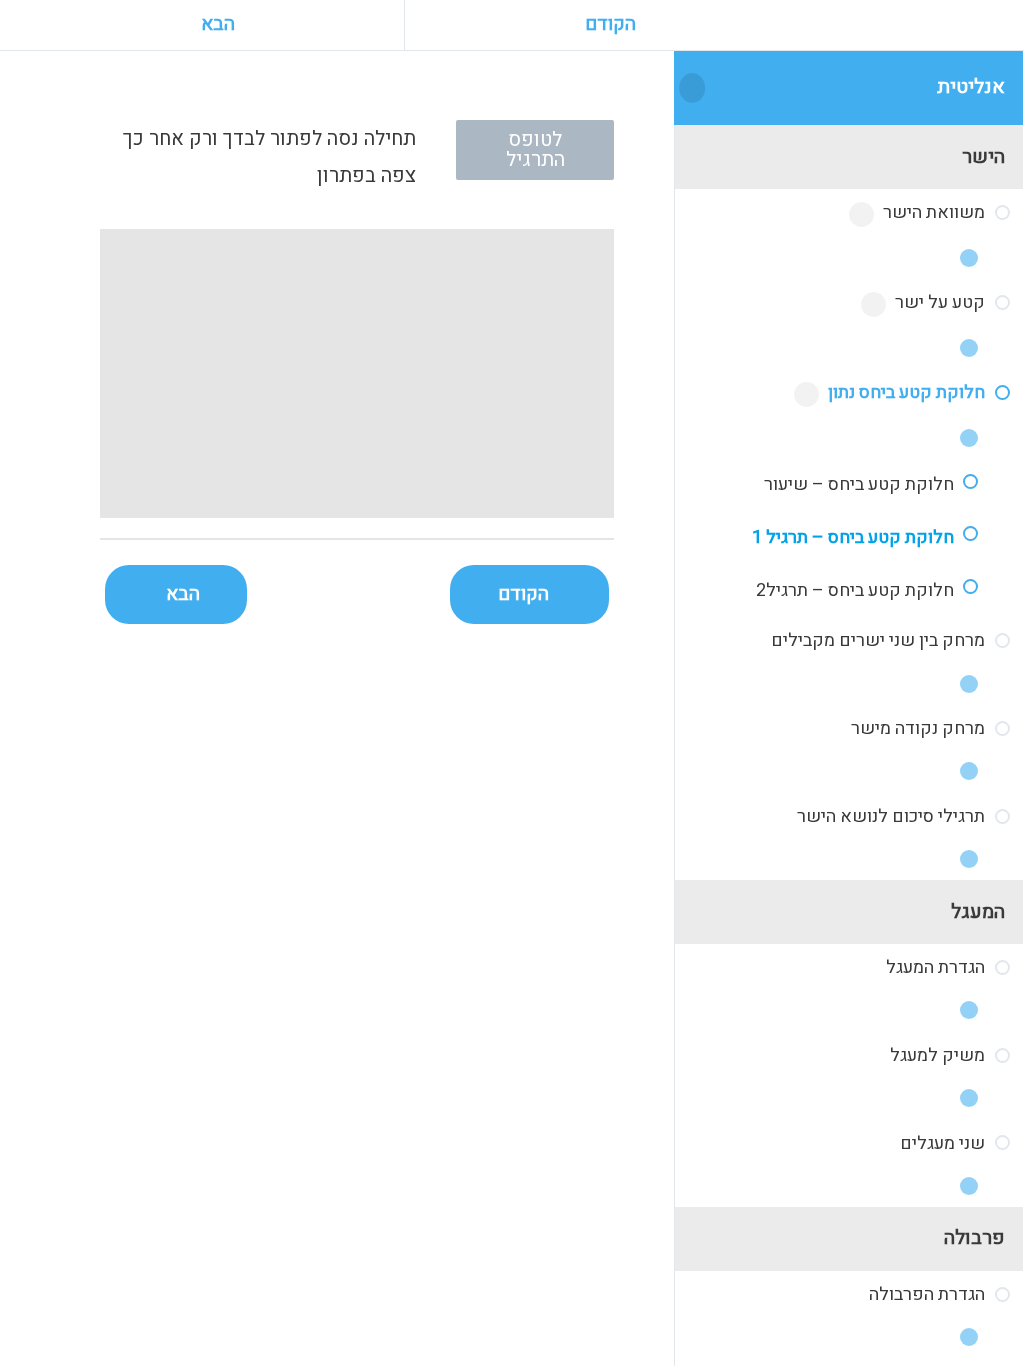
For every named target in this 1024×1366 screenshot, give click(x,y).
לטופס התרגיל (535, 149)
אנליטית (971, 86)
